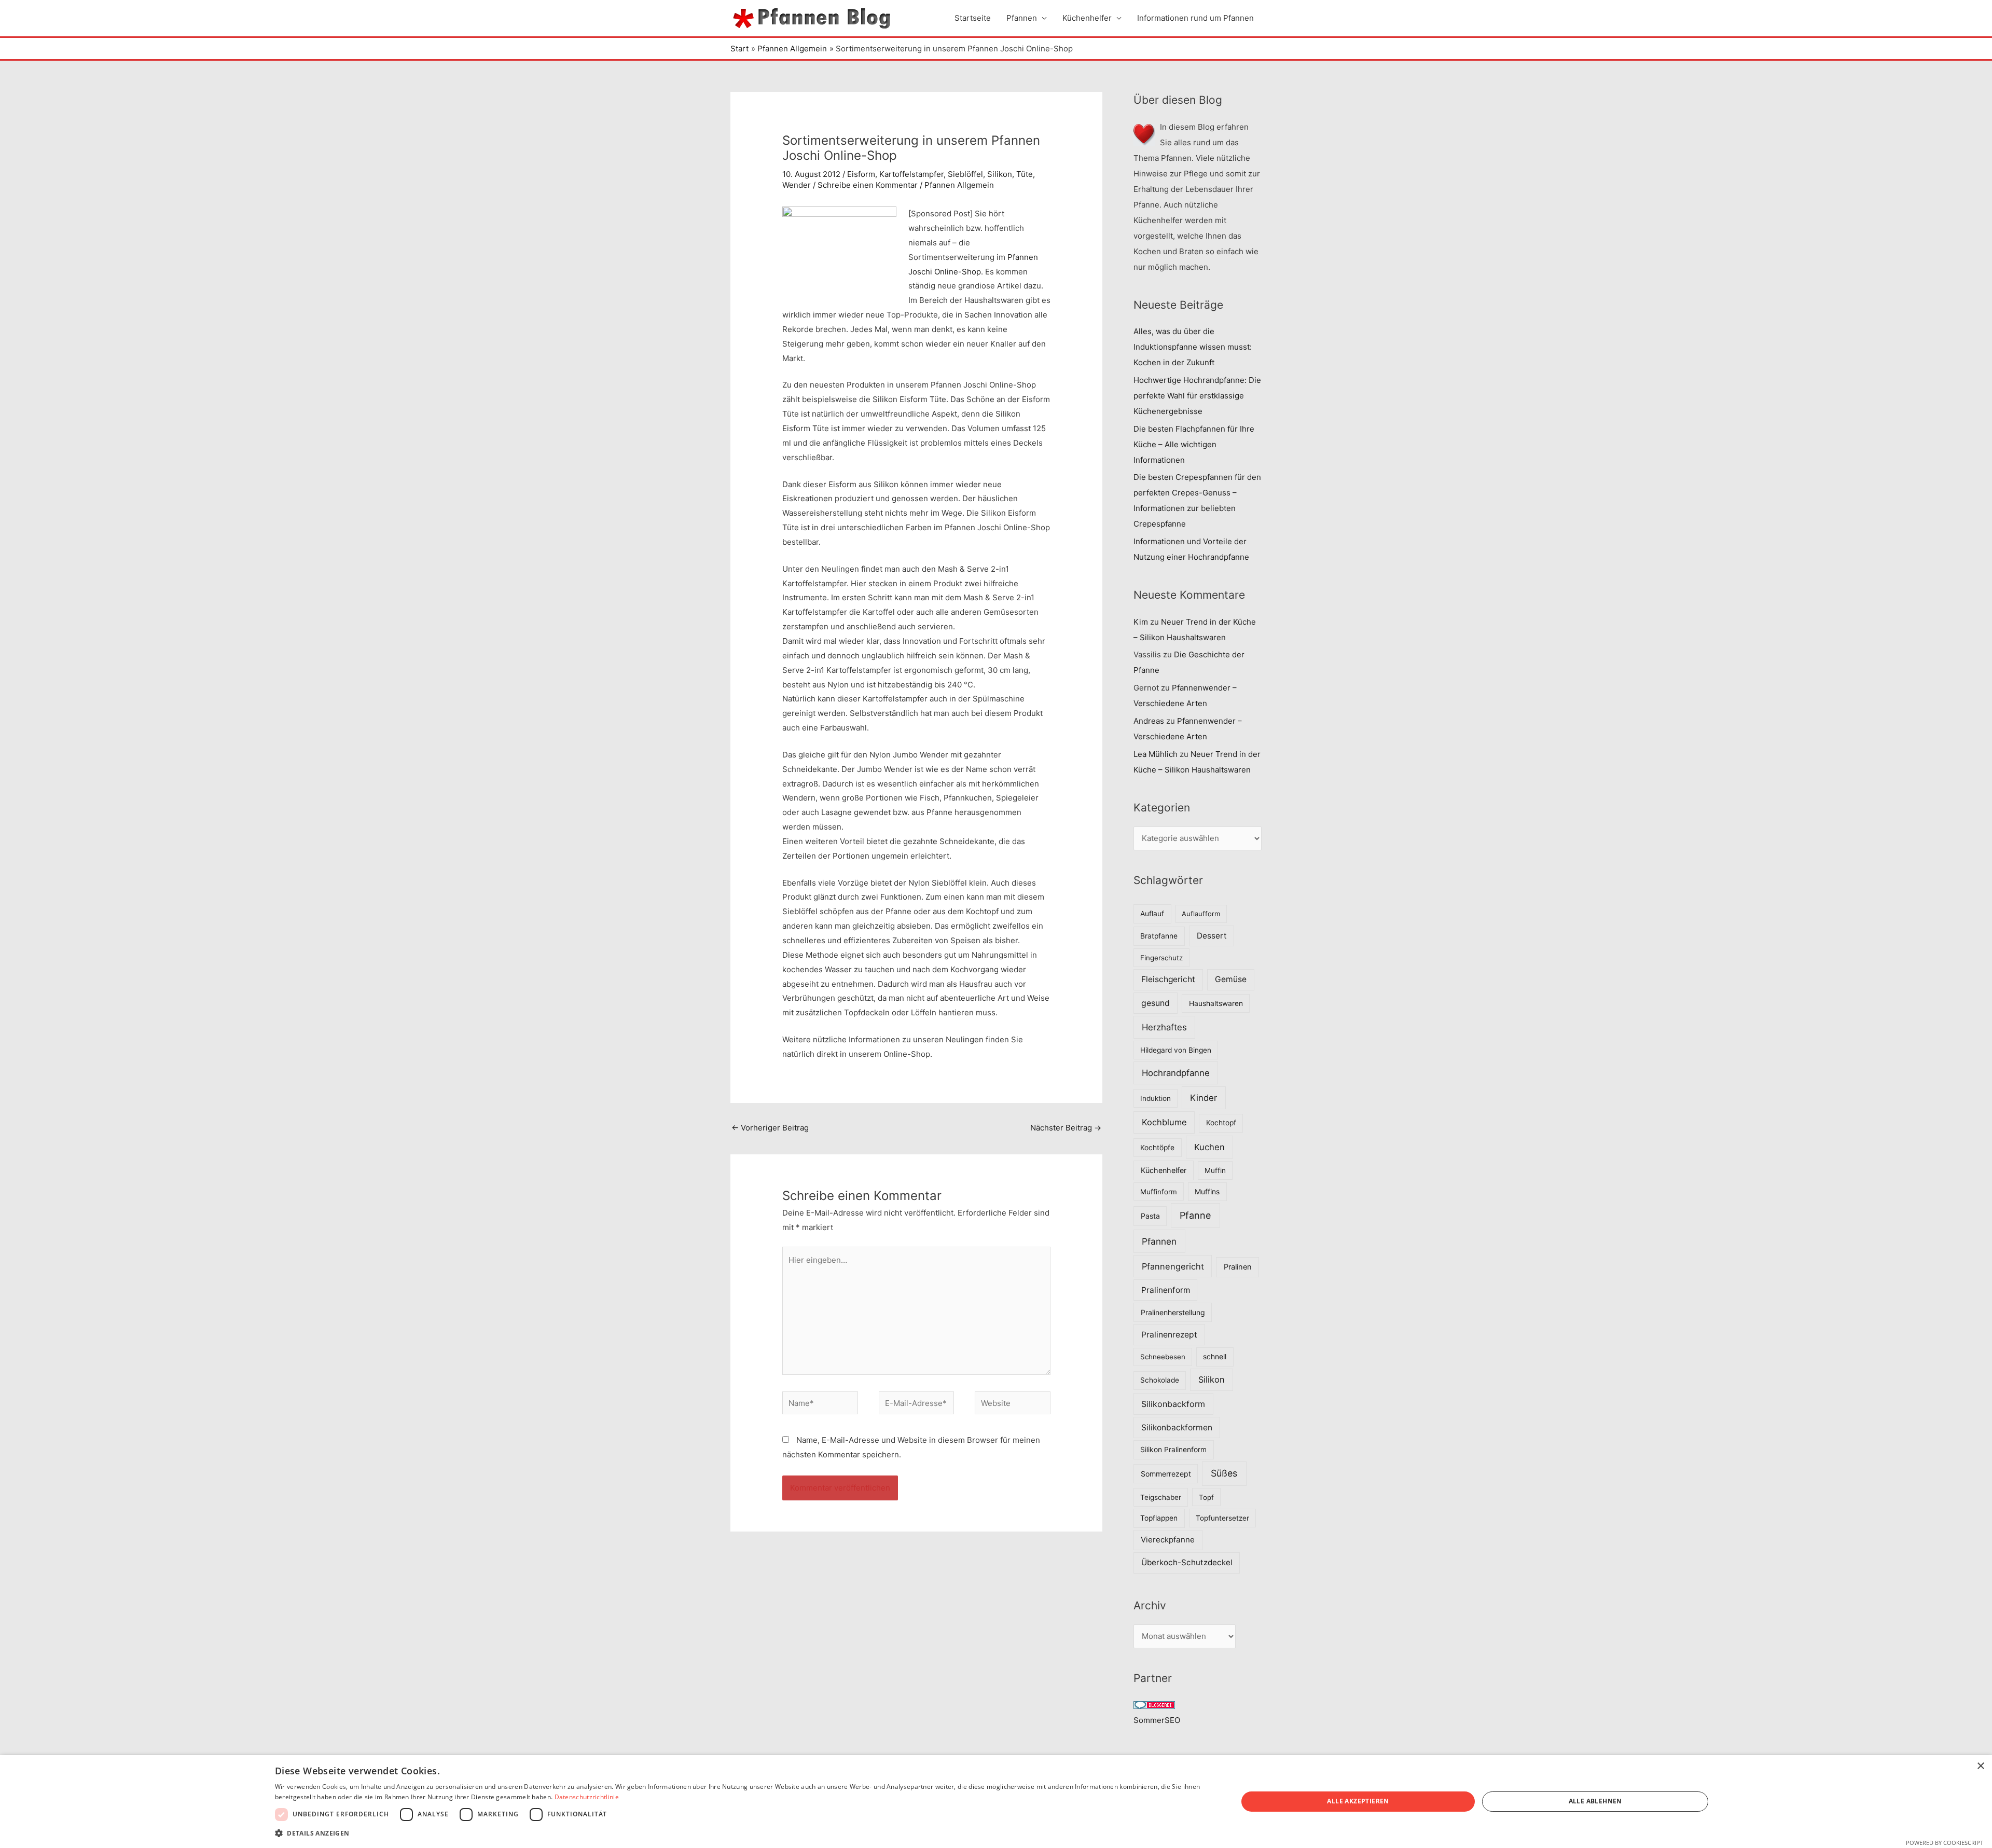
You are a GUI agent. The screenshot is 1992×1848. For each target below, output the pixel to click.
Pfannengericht (1173, 1266)
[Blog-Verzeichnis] (1154, 1705)
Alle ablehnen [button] (1595, 1801)
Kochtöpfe (1157, 1148)
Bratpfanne (1159, 936)
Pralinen (1238, 1267)
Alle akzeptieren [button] (1358, 1801)
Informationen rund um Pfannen (1195, 18)
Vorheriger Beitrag (770, 1128)
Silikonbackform (1173, 1404)
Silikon (1000, 174)
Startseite (973, 18)
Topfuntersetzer (1222, 1518)
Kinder (1203, 1098)
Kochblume (1164, 1122)
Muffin (1215, 1170)
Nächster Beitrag (1066, 1128)
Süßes (1224, 1473)
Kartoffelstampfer (911, 174)
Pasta (1150, 1216)
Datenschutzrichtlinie (587, 1797)
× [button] (1980, 1766)
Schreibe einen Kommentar (868, 185)
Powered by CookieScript (1945, 1843)
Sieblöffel (965, 174)
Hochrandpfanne (1176, 1073)
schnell (1215, 1357)
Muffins (1207, 1192)
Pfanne (1195, 1215)
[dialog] (996, 1802)
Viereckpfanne (1168, 1540)
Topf (1206, 1497)
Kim (1141, 622)
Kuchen (1209, 1147)
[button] (742, 1833)
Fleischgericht (1168, 979)
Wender (797, 185)
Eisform (861, 174)
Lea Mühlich (1156, 754)
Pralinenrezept (1169, 1335)
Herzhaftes (1164, 1027)
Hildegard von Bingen (1176, 1050)
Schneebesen (1163, 1357)
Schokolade (1160, 1380)
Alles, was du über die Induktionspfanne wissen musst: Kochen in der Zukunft (1193, 347)
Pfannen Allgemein (959, 185)
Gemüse (1231, 979)
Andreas (1149, 721)
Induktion (1156, 1098)
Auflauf (1152, 914)
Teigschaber (1161, 1497)
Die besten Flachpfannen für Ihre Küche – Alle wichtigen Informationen (1194, 444)
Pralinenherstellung (1173, 1312)
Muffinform (1159, 1192)
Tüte (1025, 174)
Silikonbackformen (1177, 1428)
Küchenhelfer (1087, 18)
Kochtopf (1221, 1123)
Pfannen (1022, 18)
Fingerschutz (1161, 958)
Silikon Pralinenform (1173, 1450)
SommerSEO (1157, 1720)
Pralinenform (1166, 1290)
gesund (1156, 1003)
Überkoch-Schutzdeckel (1187, 1562)
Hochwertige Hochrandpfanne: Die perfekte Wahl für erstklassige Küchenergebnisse (1197, 396)
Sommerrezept (1166, 1474)
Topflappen (1159, 1518)
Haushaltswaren (1216, 1003)
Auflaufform (1201, 914)
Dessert (1212, 936)
